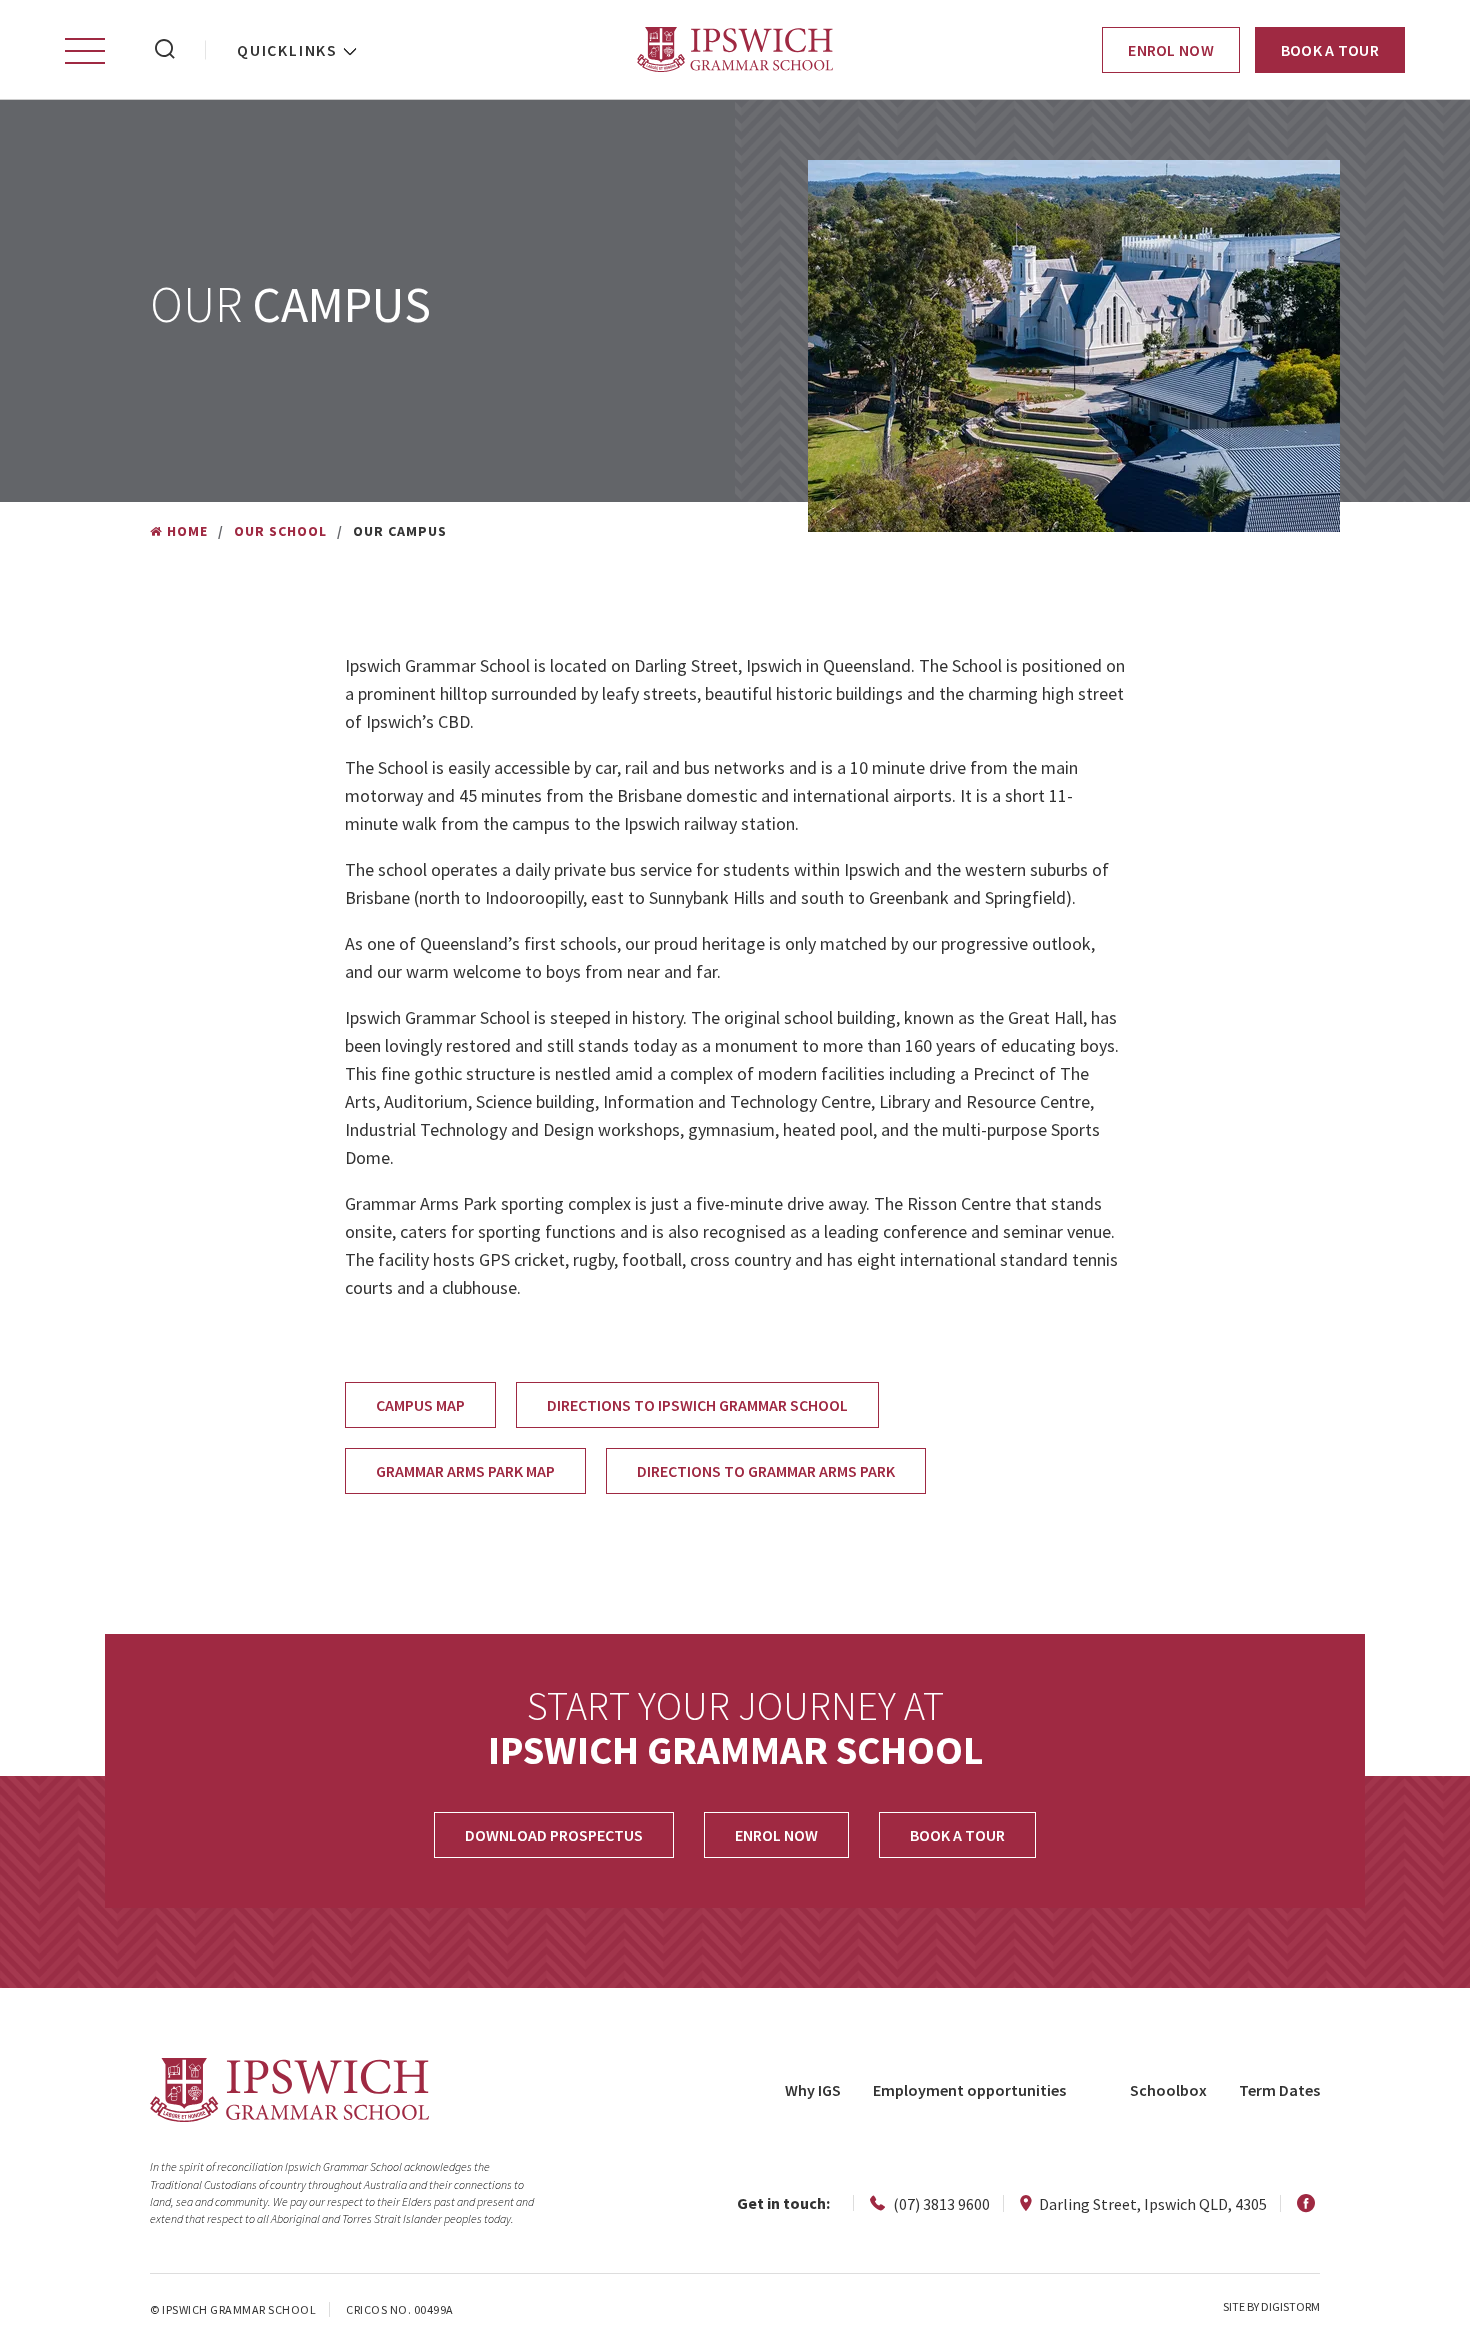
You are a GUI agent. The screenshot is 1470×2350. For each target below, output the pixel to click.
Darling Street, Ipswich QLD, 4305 (1151, 2204)
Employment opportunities (969, 2090)
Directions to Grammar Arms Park (766, 1471)
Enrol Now (1171, 50)
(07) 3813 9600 (940, 2204)
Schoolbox (1168, 2090)
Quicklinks (287, 50)
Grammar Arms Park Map (465, 1471)
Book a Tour (1330, 50)
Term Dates (1279, 2090)
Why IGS (813, 2090)
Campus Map (420, 1405)
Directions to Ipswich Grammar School (697, 1405)
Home (187, 531)
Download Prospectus (554, 1835)
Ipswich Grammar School (734, 49)
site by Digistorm (1271, 2306)
